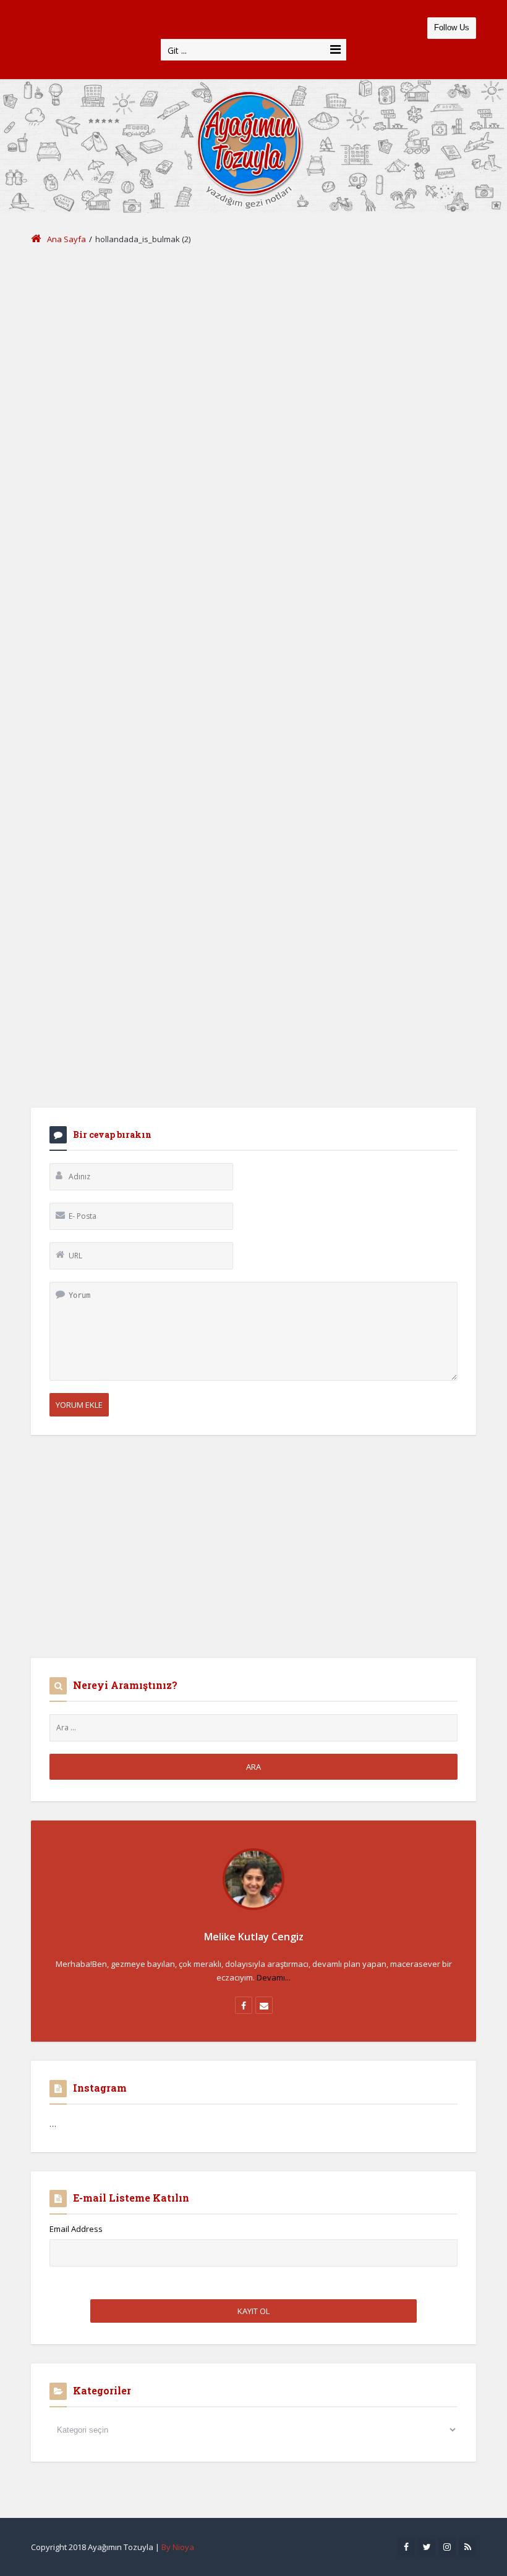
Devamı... (274, 1977)
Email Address (76, 2229)
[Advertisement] (253, 351)
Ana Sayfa (66, 239)
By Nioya (178, 2547)
